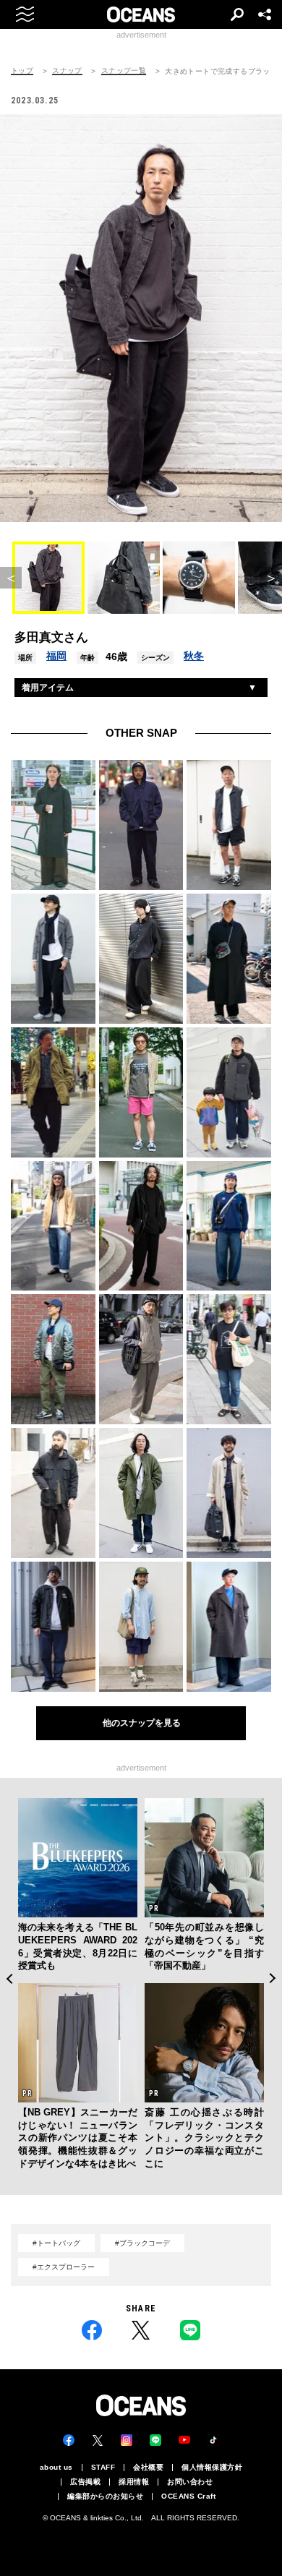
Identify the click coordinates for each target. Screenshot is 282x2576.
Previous (9, 1978)
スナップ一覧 (124, 71)
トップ (22, 71)
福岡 (56, 656)
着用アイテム (48, 688)
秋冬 (194, 656)
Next (273, 1978)
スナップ (67, 71)
